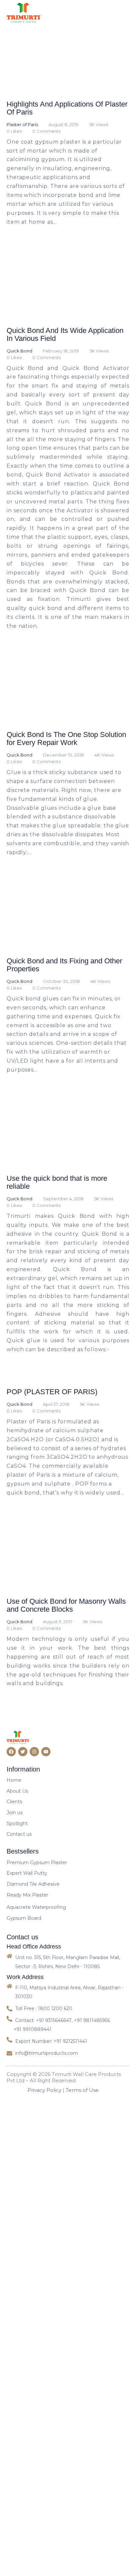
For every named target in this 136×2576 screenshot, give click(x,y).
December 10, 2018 (61, 1017)
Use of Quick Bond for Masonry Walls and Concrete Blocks (64, 2129)
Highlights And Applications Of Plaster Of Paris (64, 195)
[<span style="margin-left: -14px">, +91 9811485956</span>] (93, 2544)
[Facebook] (11, 2275)
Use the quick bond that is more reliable (66, 1618)
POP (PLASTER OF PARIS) (54, 1828)
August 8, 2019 (61, 212)
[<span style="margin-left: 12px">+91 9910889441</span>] (31, 2553)
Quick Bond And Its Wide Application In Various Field (57, 509)
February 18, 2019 (58, 525)
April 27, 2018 (53, 1840)
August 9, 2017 (55, 2145)
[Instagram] (34, 2275)
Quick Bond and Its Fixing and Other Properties (62, 1314)
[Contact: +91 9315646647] (40, 2544)
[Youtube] (46, 2275)
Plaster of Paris (22, 212)
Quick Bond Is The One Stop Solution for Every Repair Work (63, 1000)
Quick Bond (19, 525)
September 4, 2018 (61, 1635)
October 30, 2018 (59, 1330)
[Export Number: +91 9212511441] (48, 2565)
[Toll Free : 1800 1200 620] (68, 2532)
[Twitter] (23, 2275)
